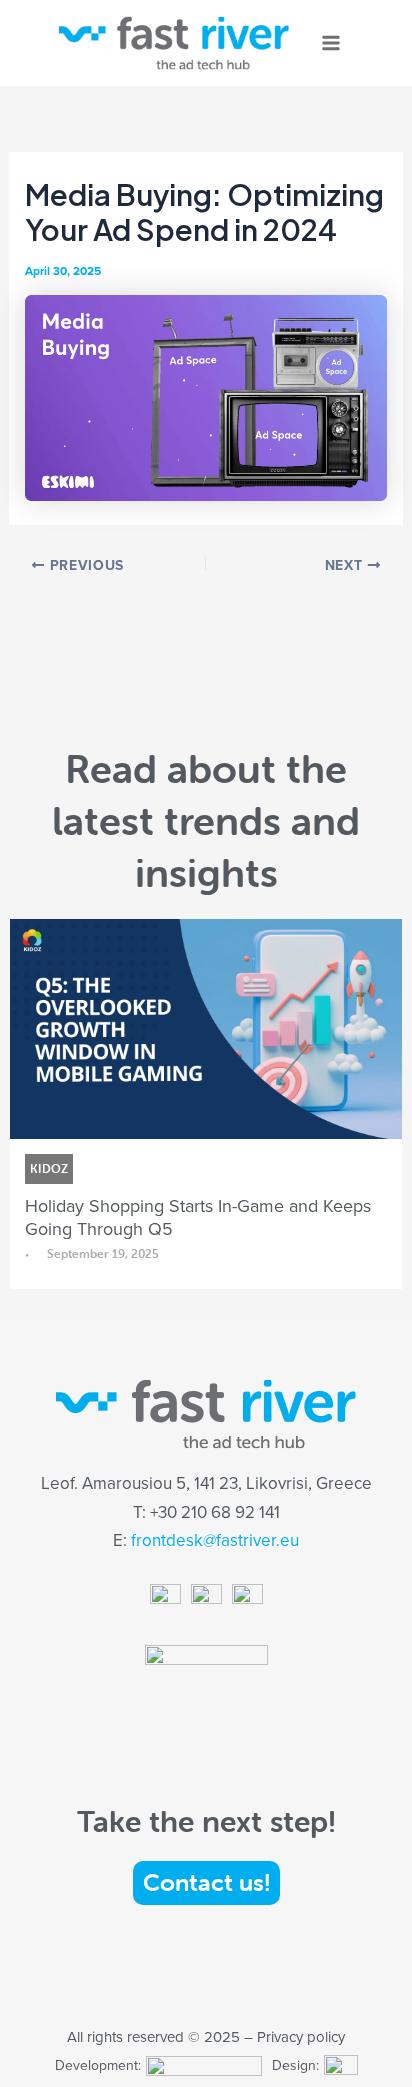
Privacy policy (301, 2036)
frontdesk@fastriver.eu (215, 1540)
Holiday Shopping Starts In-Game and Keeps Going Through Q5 (198, 1217)
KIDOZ (49, 1168)
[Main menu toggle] (331, 43)
